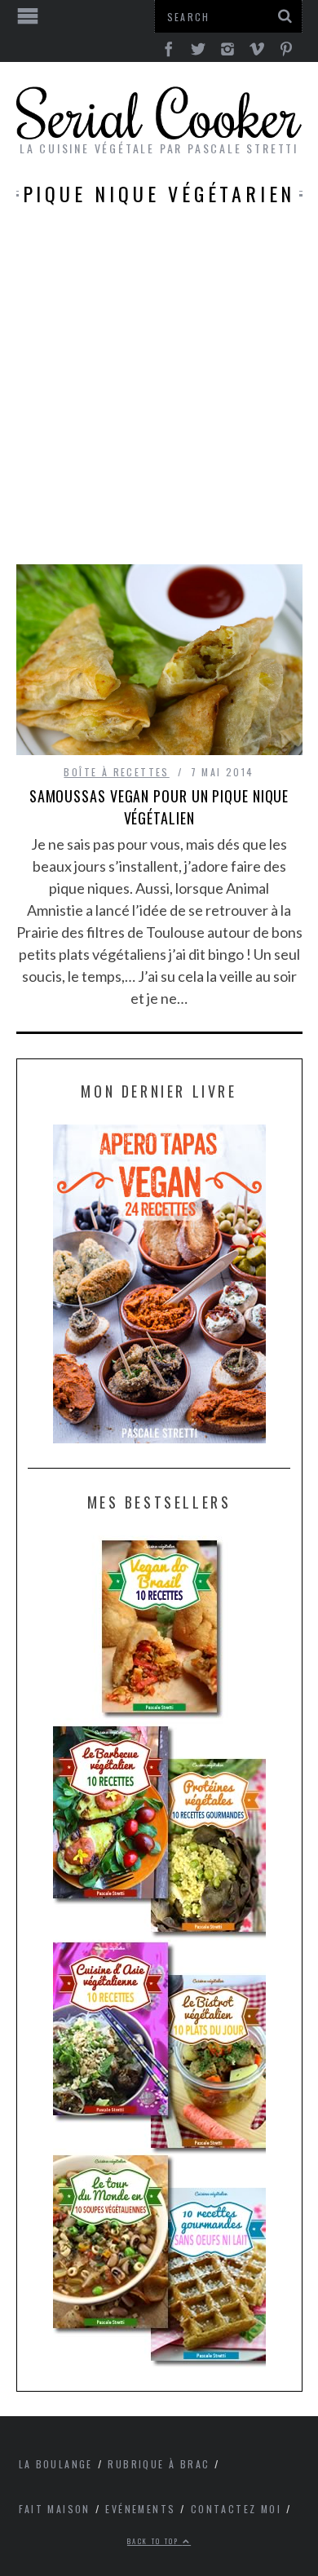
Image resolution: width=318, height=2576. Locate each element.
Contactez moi (236, 2509)
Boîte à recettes (116, 772)
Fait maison (55, 2509)
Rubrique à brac (159, 2464)
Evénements (140, 2509)
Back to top (155, 2541)
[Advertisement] (159, 397)
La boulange (56, 2464)
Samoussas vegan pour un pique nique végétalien (159, 807)
